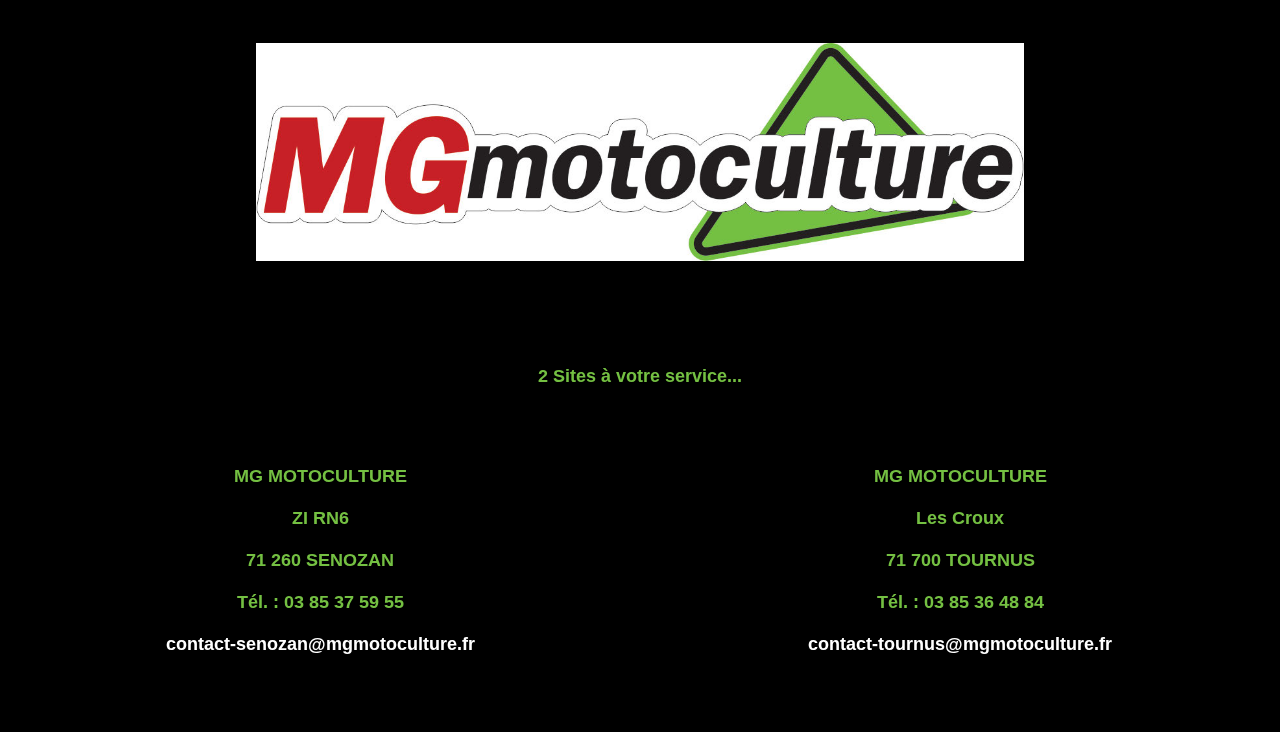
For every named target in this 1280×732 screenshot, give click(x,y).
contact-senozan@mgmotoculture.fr (320, 644)
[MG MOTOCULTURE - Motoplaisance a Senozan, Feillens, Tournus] (640, 255)
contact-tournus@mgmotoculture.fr (960, 644)
